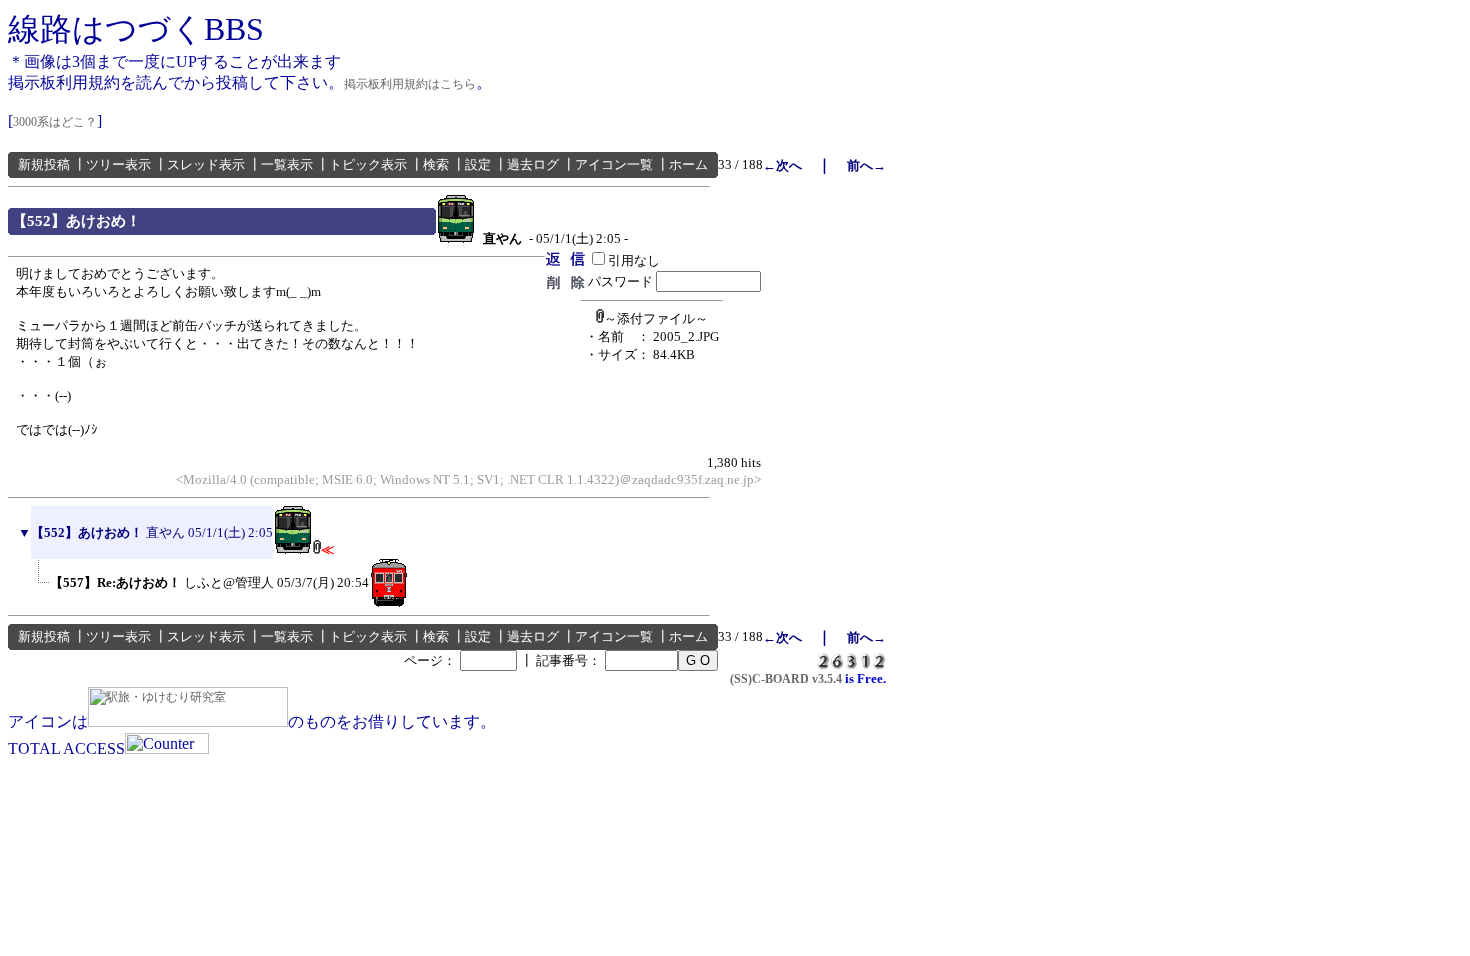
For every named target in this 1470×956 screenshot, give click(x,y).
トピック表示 (368, 164)
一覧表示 (287, 164)
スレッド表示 (206, 164)
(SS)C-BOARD (769, 679)
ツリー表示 (118, 164)
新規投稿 (44, 164)
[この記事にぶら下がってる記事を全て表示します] (40, 603)
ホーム (688, 164)
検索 (436, 164)
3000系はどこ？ (55, 122)
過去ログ (533, 164)
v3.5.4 (827, 679)
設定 (478, 164)
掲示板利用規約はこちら (410, 84)
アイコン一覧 (614, 164)
